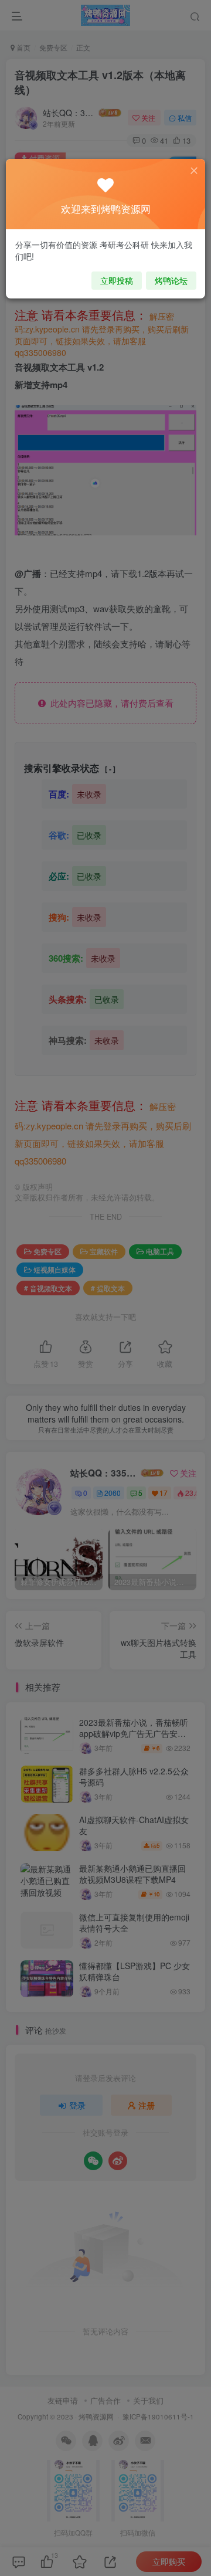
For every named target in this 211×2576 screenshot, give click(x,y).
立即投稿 (117, 280)
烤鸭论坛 (171, 280)
